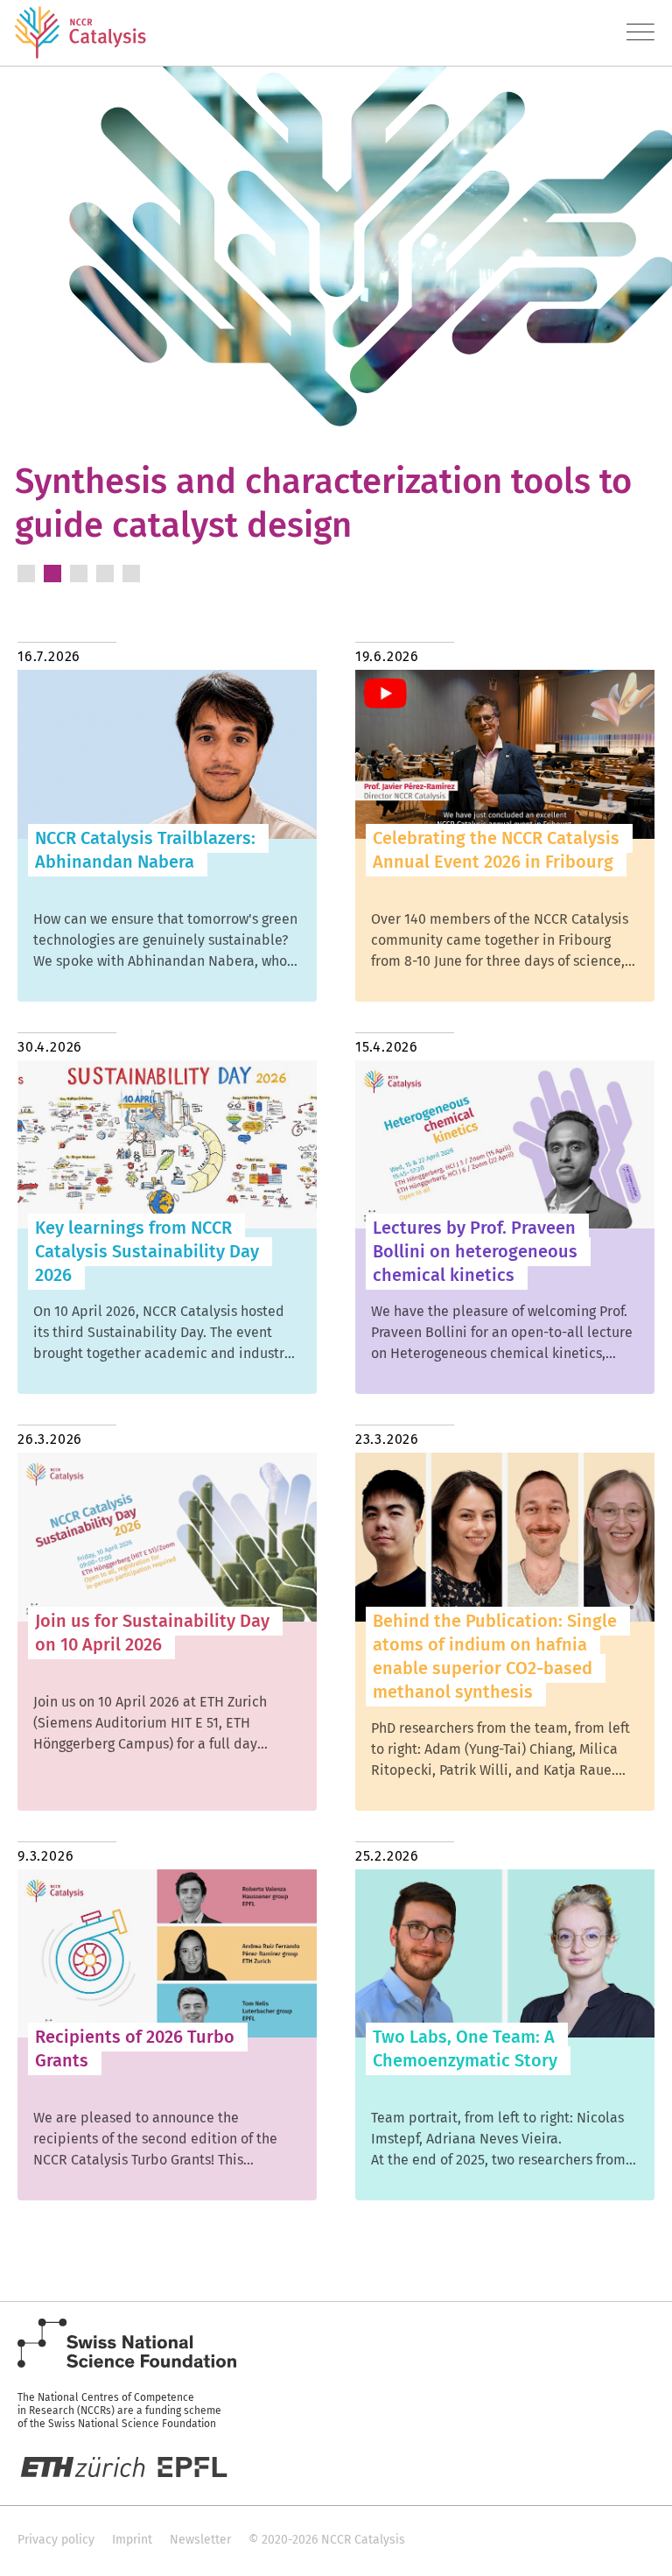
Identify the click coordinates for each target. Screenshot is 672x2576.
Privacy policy (56, 2540)
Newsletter (200, 2540)
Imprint (132, 2540)
